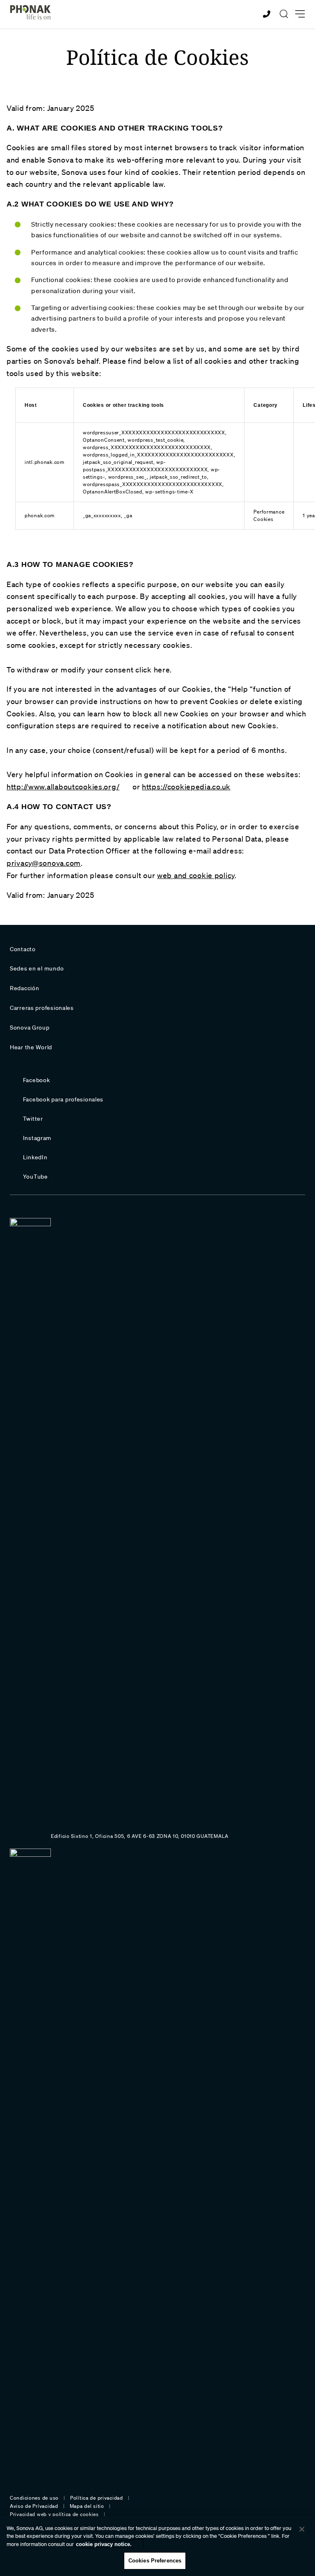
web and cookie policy (196, 875)
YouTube (35, 1177)
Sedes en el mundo (37, 968)
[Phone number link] (268, 14)
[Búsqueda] (284, 14)
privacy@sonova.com (44, 863)
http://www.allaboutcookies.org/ (63, 787)
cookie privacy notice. (104, 2544)
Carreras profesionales (42, 1008)
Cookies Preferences (155, 2561)
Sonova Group (30, 1028)
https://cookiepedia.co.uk (186, 787)
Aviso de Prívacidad (34, 2506)
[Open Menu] (300, 14)
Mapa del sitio (87, 2506)
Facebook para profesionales (63, 1099)
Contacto (23, 949)
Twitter (33, 1119)
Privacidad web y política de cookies (54, 2514)
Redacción (24, 988)
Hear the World (31, 1047)
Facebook (37, 1080)
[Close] (302, 2529)
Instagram (37, 1138)
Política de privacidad (97, 2498)
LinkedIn (35, 1157)
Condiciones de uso (34, 2498)
